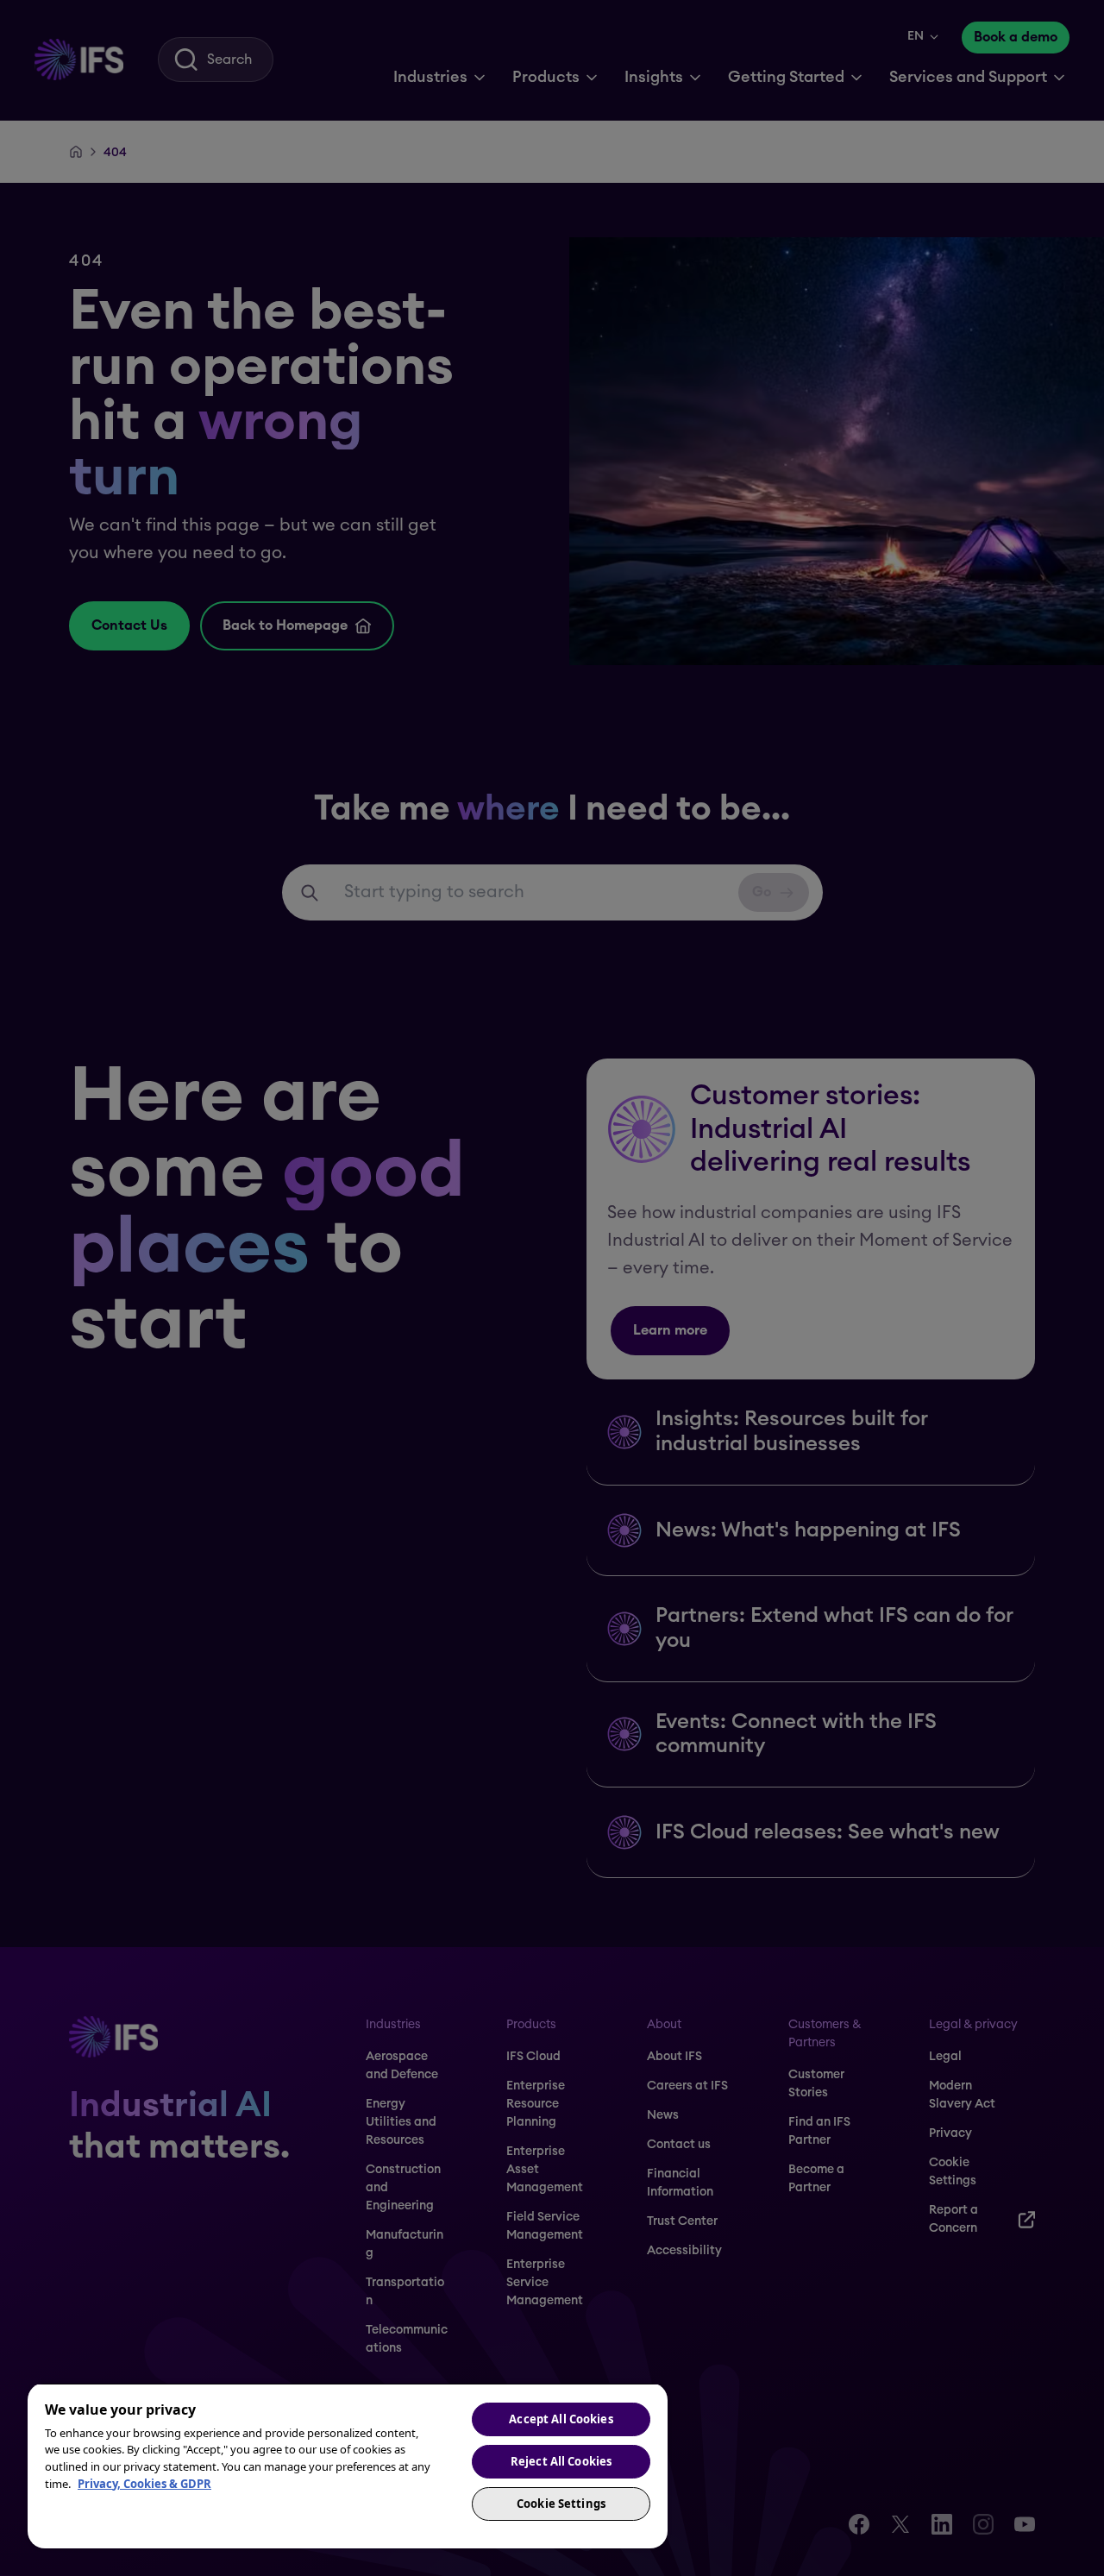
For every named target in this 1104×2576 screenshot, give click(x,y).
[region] (348, 2466)
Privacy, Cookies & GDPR (144, 2484)
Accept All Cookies (561, 2419)
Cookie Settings (561, 2504)
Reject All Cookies (561, 2461)
